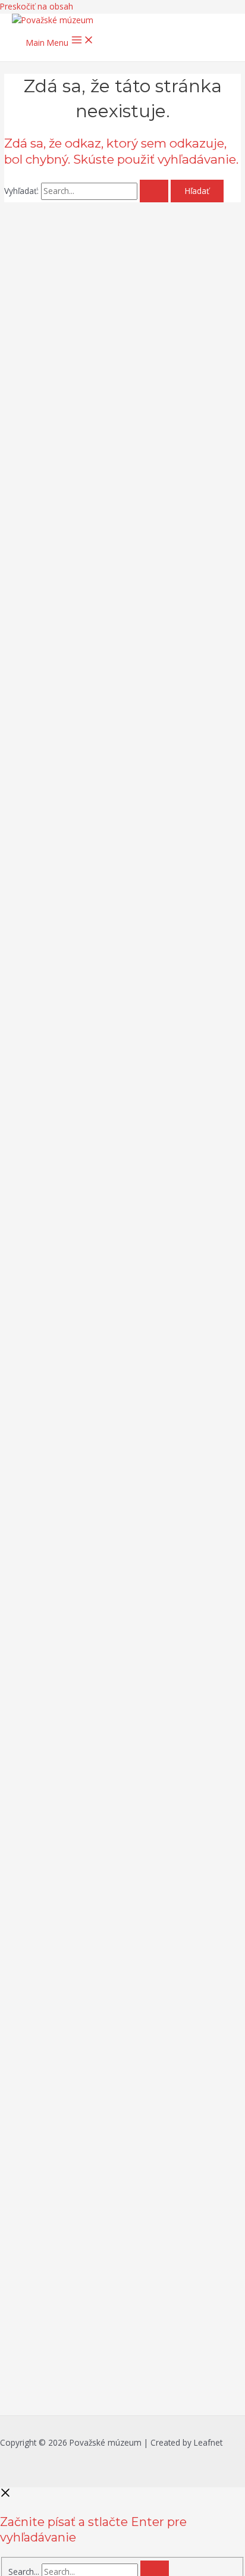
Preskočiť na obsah (37, 6)
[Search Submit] (154, 191)
